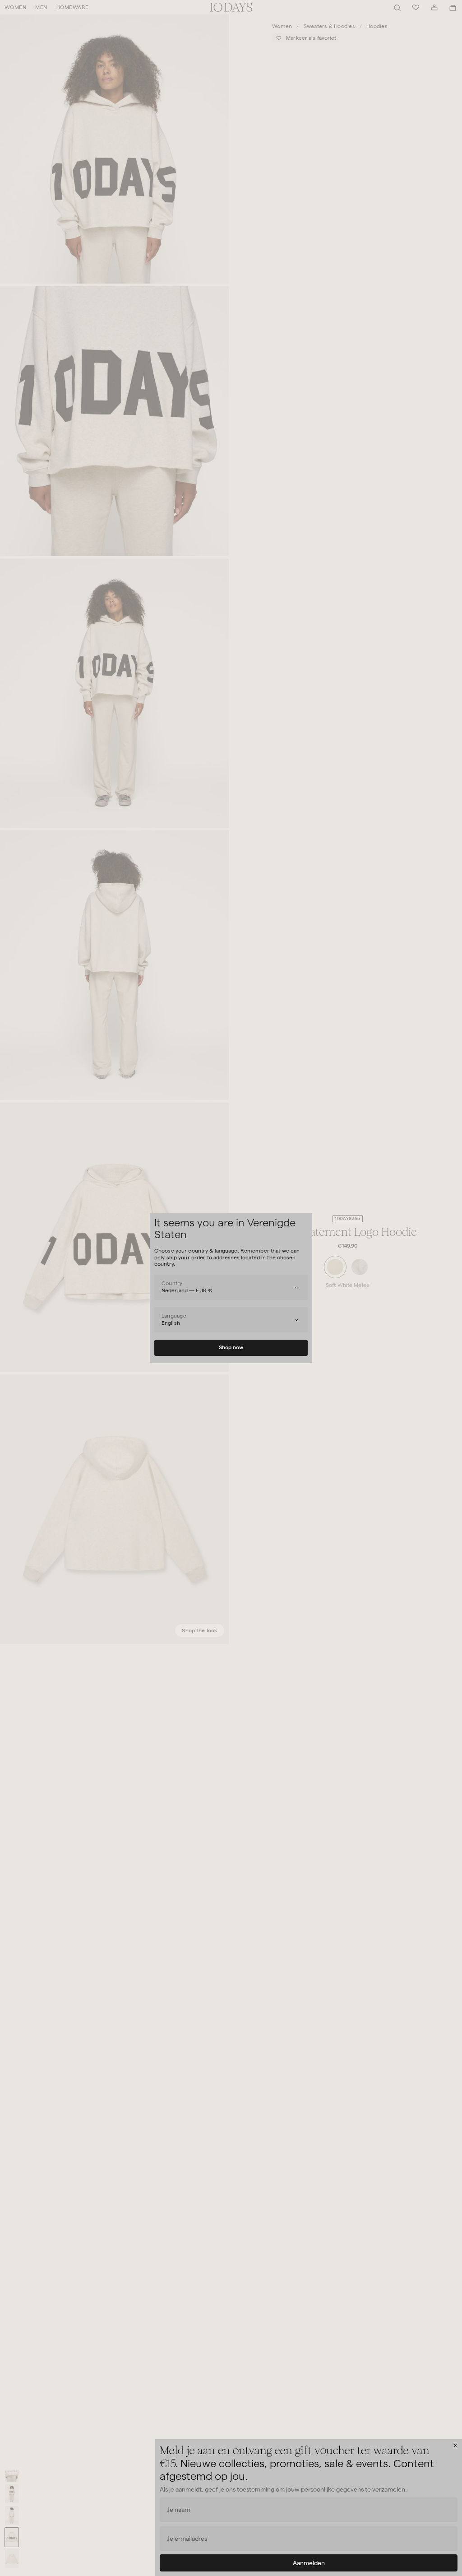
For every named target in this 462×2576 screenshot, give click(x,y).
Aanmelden (309, 2563)
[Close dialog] (456, 2446)
